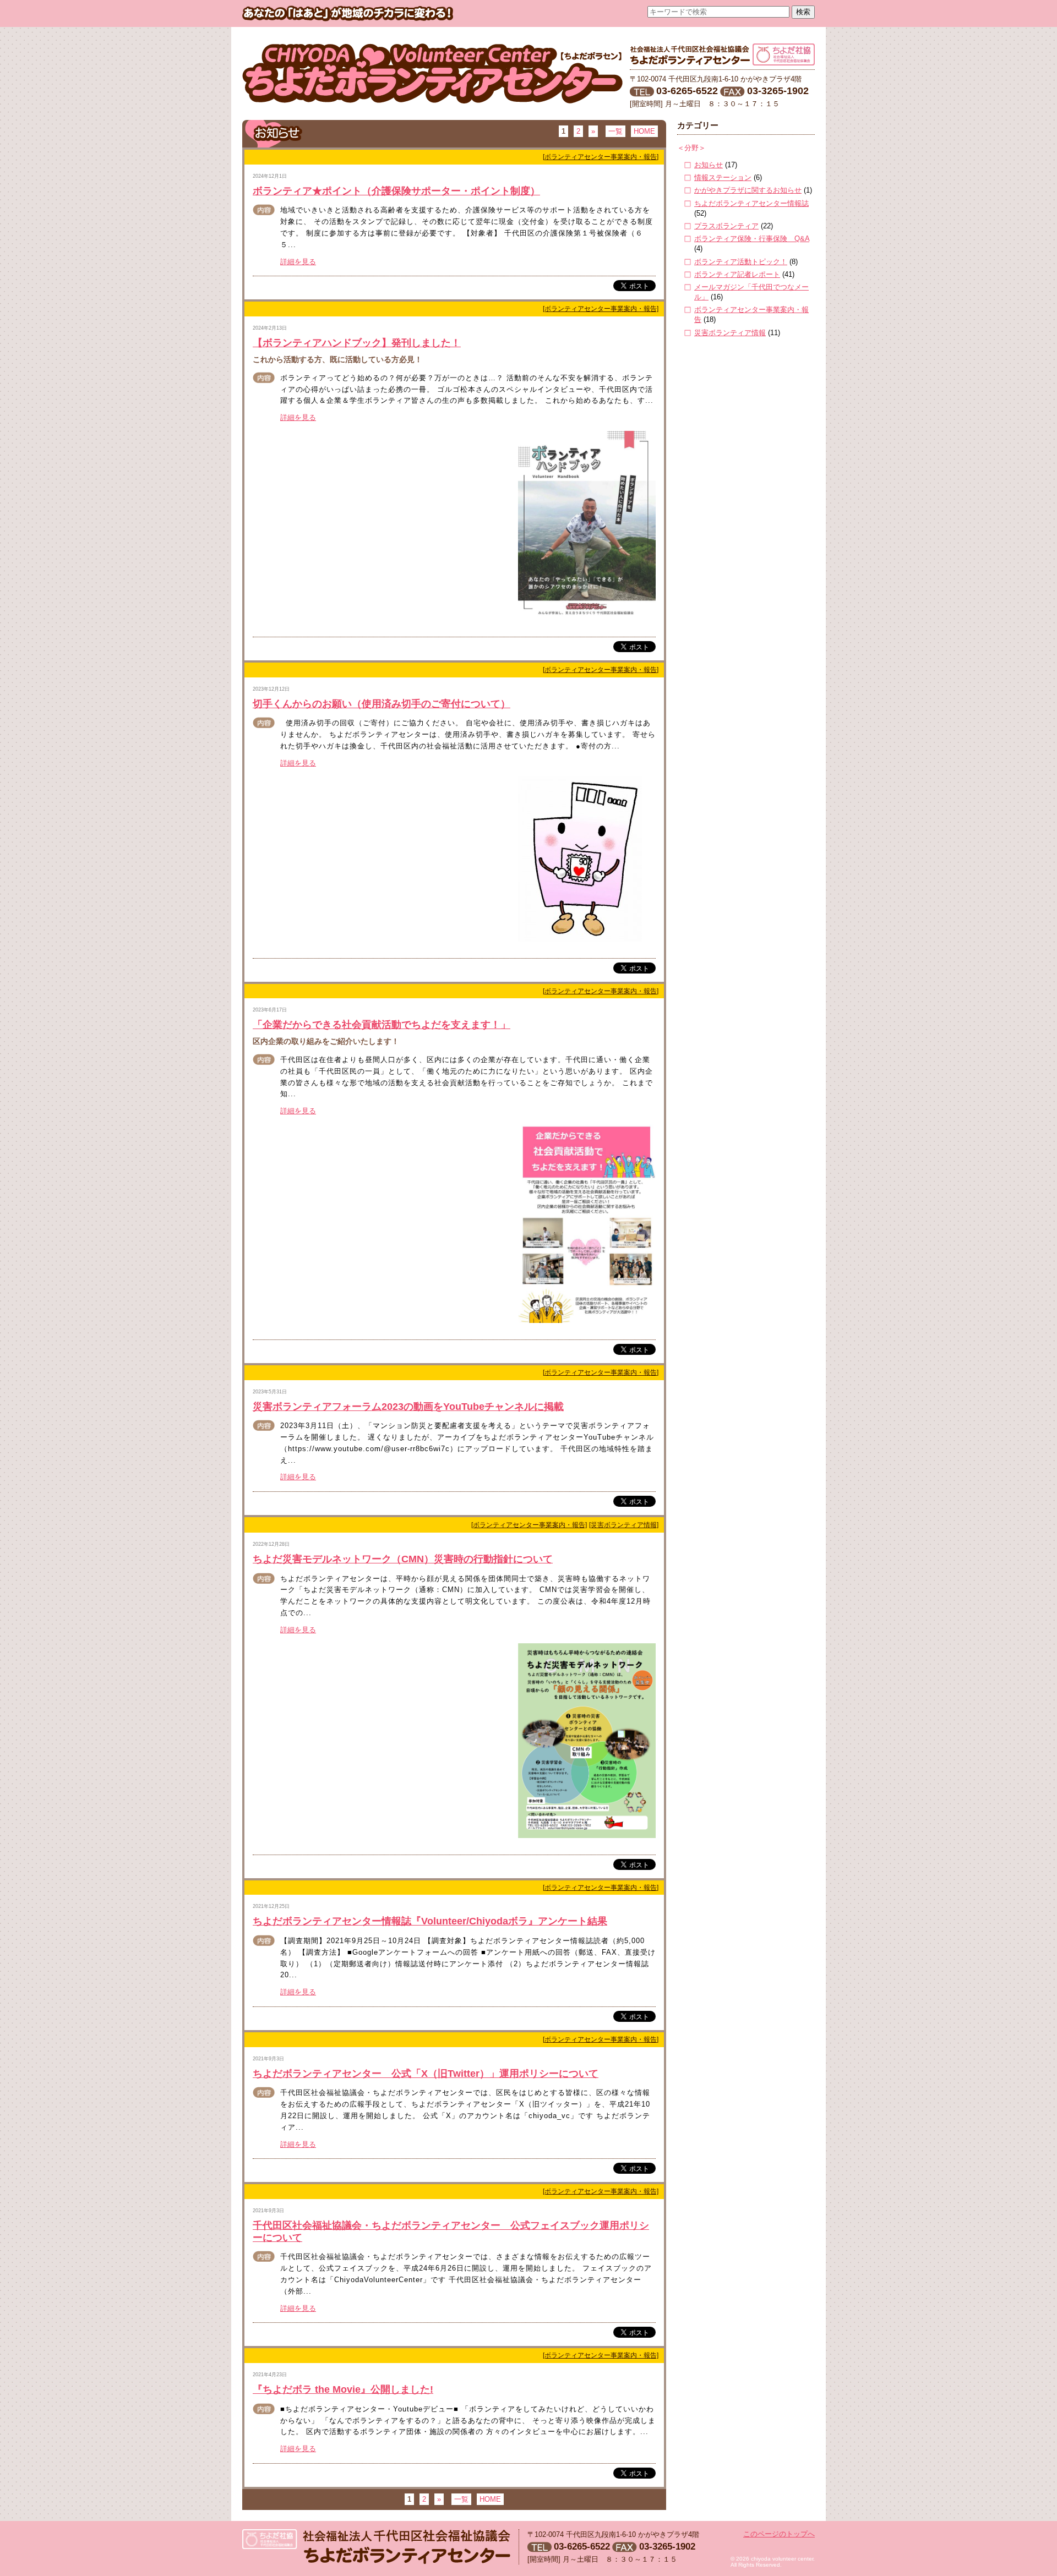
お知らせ (709, 165)
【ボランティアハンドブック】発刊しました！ (357, 343)
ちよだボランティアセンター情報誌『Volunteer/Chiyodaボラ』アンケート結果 (430, 1921)
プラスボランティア (726, 226)
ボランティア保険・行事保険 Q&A (752, 239)
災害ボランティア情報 (730, 333)
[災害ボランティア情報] (624, 1525)
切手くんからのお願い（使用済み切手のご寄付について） (382, 704)
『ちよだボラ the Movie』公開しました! (343, 2389)
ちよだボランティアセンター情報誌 (751, 203)
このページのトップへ (779, 2534)
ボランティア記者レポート (737, 274)
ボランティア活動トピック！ (741, 262)
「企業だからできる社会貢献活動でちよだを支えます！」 (382, 1025)
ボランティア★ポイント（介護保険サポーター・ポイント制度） (396, 191)
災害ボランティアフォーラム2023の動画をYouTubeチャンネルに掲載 (408, 1407)
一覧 (615, 131)
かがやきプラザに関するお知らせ (748, 190)
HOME (644, 131)
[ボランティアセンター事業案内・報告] (601, 157)
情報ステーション (723, 177)
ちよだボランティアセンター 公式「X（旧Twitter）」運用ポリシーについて (426, 2074)
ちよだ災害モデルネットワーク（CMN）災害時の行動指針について (403, 1559)
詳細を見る (298, 262)
